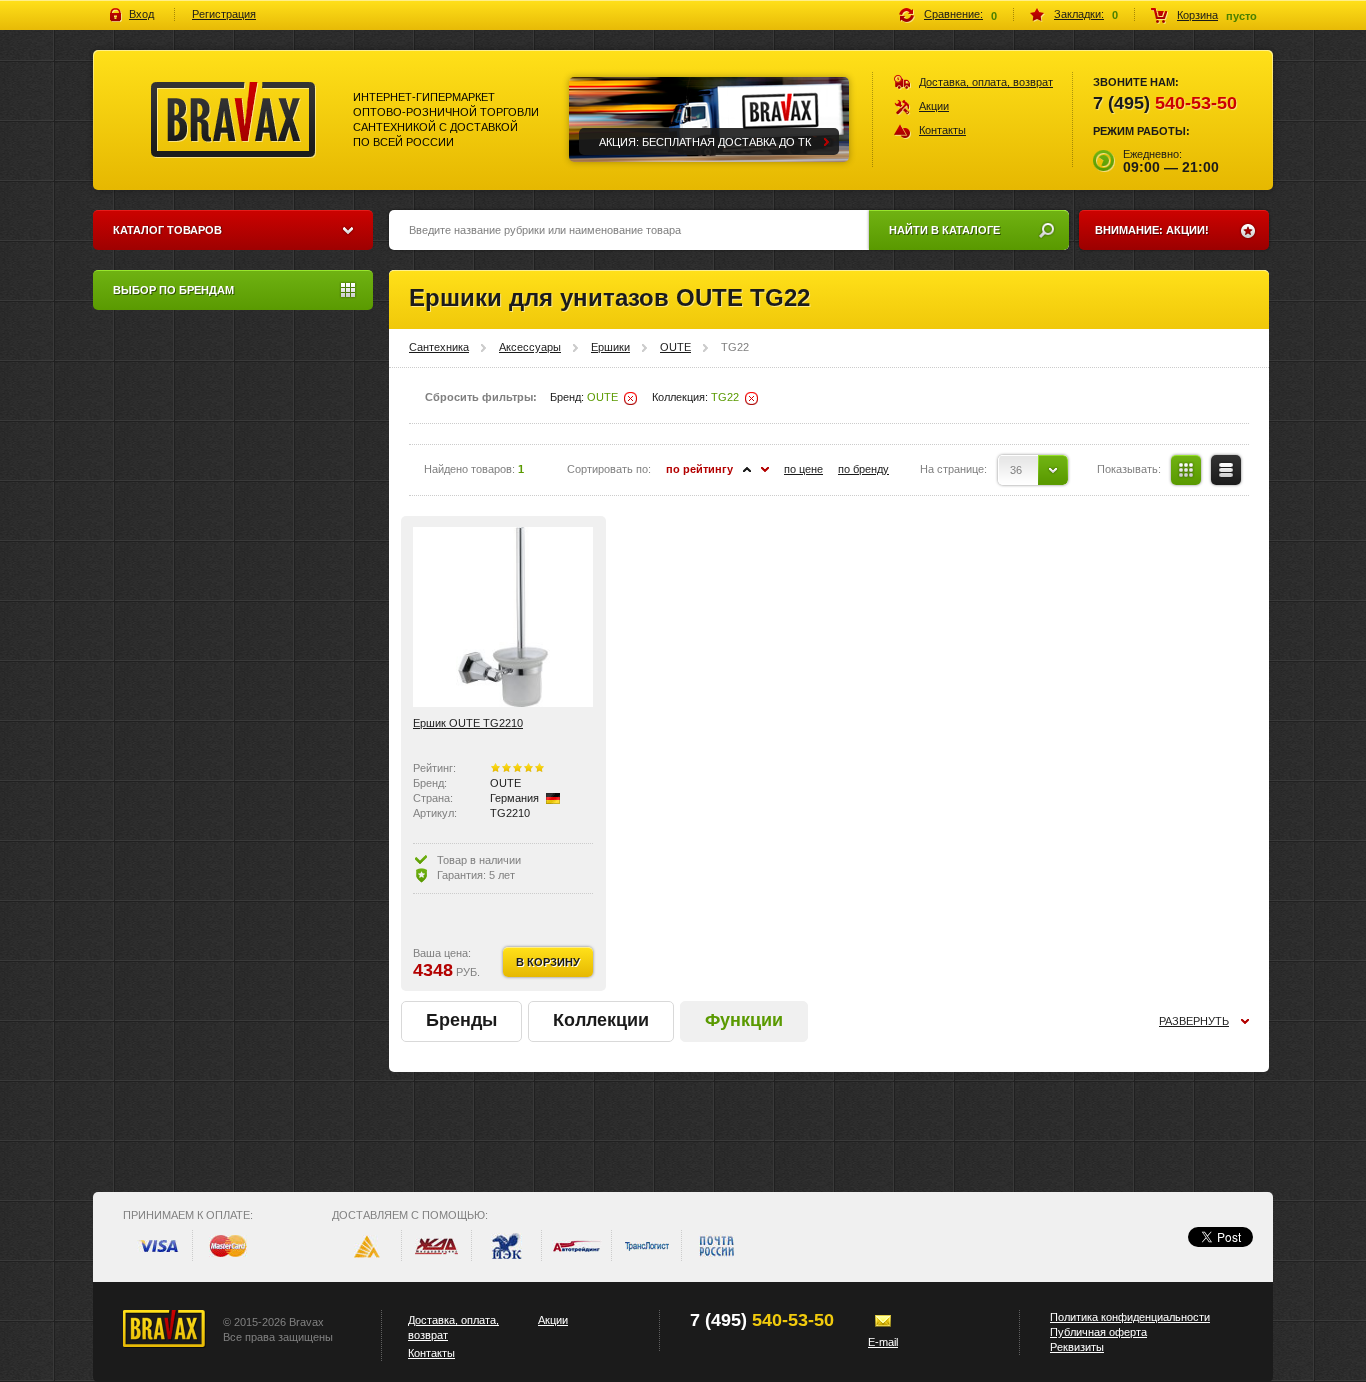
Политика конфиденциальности (1130, 1317)
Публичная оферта (1098, 1332)
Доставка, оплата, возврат (986, 82)
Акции (934, 106)
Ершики (610, 347)
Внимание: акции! (1152, 230)
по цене (803, 469)
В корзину (548, 962)
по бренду (863, 469)
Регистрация (224, 14)
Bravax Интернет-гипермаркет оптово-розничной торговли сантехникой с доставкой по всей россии (233, 120)
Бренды (461, 1020)
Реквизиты (1077, 1347)
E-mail (883, 1342)
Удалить (630, 398)
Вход (141, 14)
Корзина (1197, 15)
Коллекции (601, 1020)
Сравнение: (953, 14)
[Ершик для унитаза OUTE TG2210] (503, 617)
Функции (744, 1020)
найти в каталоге (944, 230)
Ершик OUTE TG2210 (468, 723)
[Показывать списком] (1226, 470)
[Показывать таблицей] (1186, 470)
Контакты (942, 130)
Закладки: (1079, 14)
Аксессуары (530, 347)
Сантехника (439, 347)
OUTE (675, 347)
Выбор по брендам (173, 290)
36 (1016, 470)
